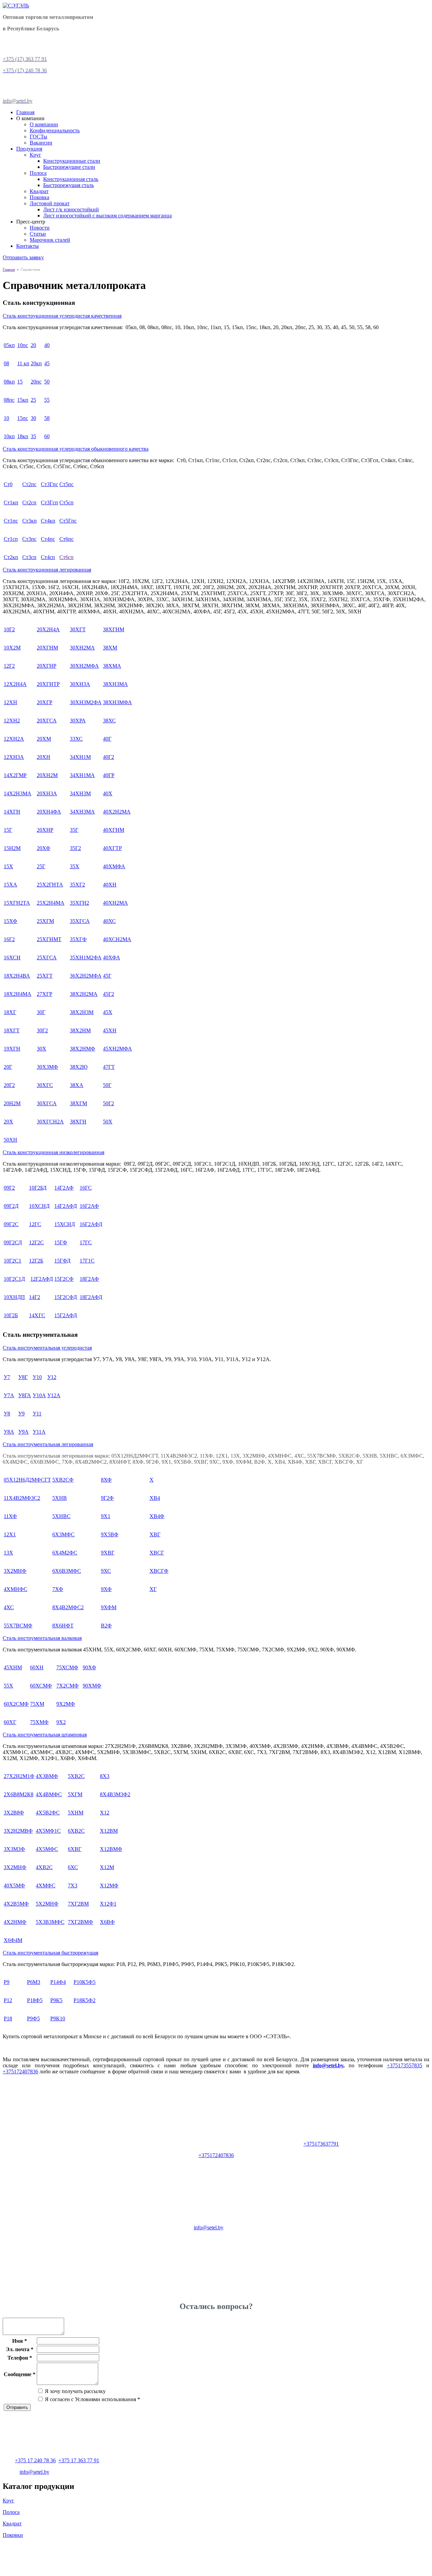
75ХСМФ (67, 1667)
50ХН (10, 1140)
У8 (7, 1414)
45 (47, 363)
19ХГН (12, 1049)
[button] (216, 316)
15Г (8, 830)
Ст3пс (29, 539)
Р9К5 (56, 2000)
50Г (107, 1085)
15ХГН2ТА (17, 903)
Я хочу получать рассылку (75, 2391)
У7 (7, 1377)
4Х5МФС (47, 1849)
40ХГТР (112, 848)
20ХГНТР (48, 684)
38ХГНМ (114, 629)
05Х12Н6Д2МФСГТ (27, 1480)
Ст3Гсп (49, 502)
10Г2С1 (12, 1261)
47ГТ (109, 1067)
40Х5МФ (14, 1885)
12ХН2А (14, 739)
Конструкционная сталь (71, 179)
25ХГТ (45, 976)
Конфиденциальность (55, 130)
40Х (108, 793)
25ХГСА (47, 958)
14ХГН (12, 812)
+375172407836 (20, 2072)
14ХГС (37, 1315)
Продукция (29, 149)
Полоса (38, 173)
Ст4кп (48, 521)
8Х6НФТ (63, 1626)
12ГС (35, 1224)
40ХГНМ (114, 830)
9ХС (106, 1571)
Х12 (105, 1813)
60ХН (37, 1667)
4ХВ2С (44, 1867)
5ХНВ (60, 1498)
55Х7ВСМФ (18, 1626)
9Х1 (106, 1516)
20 (33, 345)
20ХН (44, 757)
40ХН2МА (115, 903)
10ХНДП (14, 1297)
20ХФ (44, 848)
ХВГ (155, 1534)
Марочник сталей (50, 240)
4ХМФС (46, 1885)
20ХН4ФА (49, 812)
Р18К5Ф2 (85, 2000)
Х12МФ (109, 1885)
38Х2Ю (79, 1067)
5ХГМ (75, 1794)
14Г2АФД (66, 1206)
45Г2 (109, 994)
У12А (54, 1395)
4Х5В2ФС (48, 1813)
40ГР (109, 775)
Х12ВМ (109, 1831)
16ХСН (12, 958)
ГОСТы (38, 137)
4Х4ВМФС (49, 1794)
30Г (41, 1012)
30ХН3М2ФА (86, 702)
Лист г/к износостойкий (71, 209)
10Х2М (12, 648)
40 (47, 345)
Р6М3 (34, 1982)
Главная (25, 112)
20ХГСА (47, 721)
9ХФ (106, 1589)
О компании (44, 124)
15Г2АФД (66, 1315)
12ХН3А (14, 757)
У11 (37, 1414)
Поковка (39, 197)
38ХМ (110, 648)
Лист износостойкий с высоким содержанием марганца (107, 216)
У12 (52, 1377)
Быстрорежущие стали (69, 167)
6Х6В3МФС (67, 1571)
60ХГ (10, 1722)
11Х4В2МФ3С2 (22, 1498)
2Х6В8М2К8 (19, 1794)
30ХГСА (47, 1103)
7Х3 (73, 1885)
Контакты (28, 246)
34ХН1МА (82, 775)
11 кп (23, 363)
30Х (42, 1049)
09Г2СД (13, 1242)
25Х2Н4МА (51, 903)
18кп (23, 436)
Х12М (107, 1867)
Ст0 (8, 484)
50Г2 (109, 1103)
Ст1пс (11, 521)
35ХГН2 (79, 903)
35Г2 (75, 848)
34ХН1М (80, 757)
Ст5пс (66, 484)
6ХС (73, 1867)
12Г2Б (36, 1261)
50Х (108, 1122)
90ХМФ (92, 1686)
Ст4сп (48, 557)
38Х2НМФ (83, 1049)
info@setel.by (328, 2065)
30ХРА (78, 721)
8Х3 (105, 1776)
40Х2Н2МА (117, 812)
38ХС (109, 721)
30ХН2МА (82, 648)
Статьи (38, 234)
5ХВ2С (76, 1776)
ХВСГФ (159, 1571)
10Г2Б (11, 1315)
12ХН (10, 702)
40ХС (109, 921)
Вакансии (41, 143)
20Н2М (12, 1103)
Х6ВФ (107, 1922)
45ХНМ (13, 1667)
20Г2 (9, 1085)
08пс (9, 400)
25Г (41, 866)
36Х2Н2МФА (86, 976)
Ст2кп (11, 557)
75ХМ (37, 1704)
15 (20, 382)
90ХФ (89, 1667)
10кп (9, 436)
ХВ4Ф (157, 1516)
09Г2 (9, 1188)
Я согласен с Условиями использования (92, 2399)
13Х (8, 1553)
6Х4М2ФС (65, 1553)
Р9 (7, 1982)
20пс (36, 382)
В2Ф (106, 1626)
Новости (40, 228)
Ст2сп (29, 502)
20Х (8, 1122)
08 (6, 363)
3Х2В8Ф (14, 1813)
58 (47, 418)
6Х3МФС (63, 1534)
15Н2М (12, 848)
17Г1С (87, 1261)
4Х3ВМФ (47, 1776)
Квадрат (39, 191)
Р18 (8, 2019)
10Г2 (9, 629)
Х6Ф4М (13, 1940)
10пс (23, 345)
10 (6, 418)
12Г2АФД (42, 1279)
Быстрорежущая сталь (69, 185)
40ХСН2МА (117, 939)
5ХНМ (76, 1813)
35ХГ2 (77, 885)
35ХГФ (78, 939)
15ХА (10, 885)
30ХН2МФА (84, 666)
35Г (74, 830)
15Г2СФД (66, 1297)
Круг (35, 155)
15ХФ (10, 921)
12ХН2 (12, 721)
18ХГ (10, 1012)
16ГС (86, 1188)
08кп (9, 382)
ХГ (153, 1589)
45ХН (110, 1030)
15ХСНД (65, 1224)
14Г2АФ (64, 1188)
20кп (36, 363)
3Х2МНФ (15, 1571)
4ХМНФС (16, 1589)
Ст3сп (29, 557)
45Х (108, 1012)
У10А (39, 1395)
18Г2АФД (91, 1297)
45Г (107, 976)
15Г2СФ (64, 1279)
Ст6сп (66, 557)
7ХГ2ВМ (78, 1904)
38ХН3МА (115, 684)
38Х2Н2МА (84, 994)
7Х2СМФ (67, 1686)
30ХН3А (80, 684)
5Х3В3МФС (50, 1922)
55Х (8, 1686)
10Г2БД (38, 1188)
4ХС (9, 1607)
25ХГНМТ (49, 939)
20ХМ (44, 739)
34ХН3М (80, 793)
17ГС (86, 1242)
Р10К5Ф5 (85, 1982)
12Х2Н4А (15, 684)
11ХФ (10, 1516)
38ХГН (78, 1122)
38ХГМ (78, 1103)
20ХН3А (47, 793)
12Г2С (36, 1242)
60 (47, 436)
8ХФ (106, 1480)
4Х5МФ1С (48, 1831)
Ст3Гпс (49, 484)
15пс (23, 418)
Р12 (8, 2000)
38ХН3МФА (117, 702)
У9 (21, 1414)
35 (33, 436)
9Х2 (61, 1722)
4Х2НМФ (15, 1922)
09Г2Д (11, 1206)
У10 (37, 1377)
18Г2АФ (89, 1279)
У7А (9, 1395)
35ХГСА (80, 921)
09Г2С (11, 1224)
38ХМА (112, 666)
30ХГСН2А (50, 1122)
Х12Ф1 (108, 1904)
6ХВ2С (76, 1831)
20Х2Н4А (48, 629)
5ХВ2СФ (63, 1480)
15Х (8, 866)
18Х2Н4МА (18, 994)
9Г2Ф (107, 1498)
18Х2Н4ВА (17, 976)
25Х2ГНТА (50, 885)
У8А (9, 1432)
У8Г (23, 1377)
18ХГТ (12, 1030)
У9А (23, 1432)
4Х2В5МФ (16, 1904)
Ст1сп (11, 539)
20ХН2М (47, 775)
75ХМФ (39, 1722)
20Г (8, 1067)
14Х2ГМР (15, 775)
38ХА (77, 1085)
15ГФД (62, 1261)
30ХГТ (78, 629)
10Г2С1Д (14, 1279)
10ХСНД (39, 1206)
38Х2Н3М (82, 1012)
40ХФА (112, 958)
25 (33, 400)
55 (47, 400)
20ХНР (45, 830)
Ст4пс (48, 539)
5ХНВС (61, 1516)
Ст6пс (66, 539)
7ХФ (58, 1589)
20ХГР (45, 702)
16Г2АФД (91, 1224)
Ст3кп (30, 521)
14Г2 (35, 1297)
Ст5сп (66, 502)
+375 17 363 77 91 (79, 2460)
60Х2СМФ (16, 1704)
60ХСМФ (41, 1686)
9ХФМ (109, 1607)
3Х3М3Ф (14, 1849)
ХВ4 (155, 1498)
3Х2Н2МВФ (18, 1831)
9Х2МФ (66, 1704)
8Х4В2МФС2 (68, 1607)
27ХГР (45, 994)
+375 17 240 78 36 (35, 2460)
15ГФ (61, 1242)
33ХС (76, 739)
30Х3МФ (47, 1067)
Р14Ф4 (58, 1982)
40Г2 (109, 757)
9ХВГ (108, 1553)
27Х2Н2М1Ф (19, 1776)
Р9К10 (58, 2019)
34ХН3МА (82, 812)
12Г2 (9, 666)
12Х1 (10, 1534)
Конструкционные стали (72, 161)
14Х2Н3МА (18, 793)
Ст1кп (11, 502)
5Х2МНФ (47, 1904)
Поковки (13, 2535)
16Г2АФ (89, 1206)
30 (33, 418)
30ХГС (45, 1085)
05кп (9, 345)
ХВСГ (157, 1553)
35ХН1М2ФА (86, 958)
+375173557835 (404, 2065)
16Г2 (9, 939)
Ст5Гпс (68, 521)
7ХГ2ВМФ (80, 1922)
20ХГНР (47, 666)
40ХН (110, 885)
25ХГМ (45, 921)
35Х (75, 866)
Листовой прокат (50, 203)
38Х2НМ (80, 1030)
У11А (39, 1432)
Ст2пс (29, 484)
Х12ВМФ (111, 1849)
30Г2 (42, 1030)
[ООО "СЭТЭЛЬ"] (16, 6)
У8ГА (25, 1395)
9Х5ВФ (110, 1534)
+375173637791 (321, 2144)
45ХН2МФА (117, 1049)
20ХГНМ (47, 648)
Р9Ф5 (33, 2019)
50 (47, 382)
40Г (107, 739)
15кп (23, 400)
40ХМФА (114, 866)
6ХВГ (75, 1849)
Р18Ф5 (35, 2000)
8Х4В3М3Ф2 (115, 1794)
